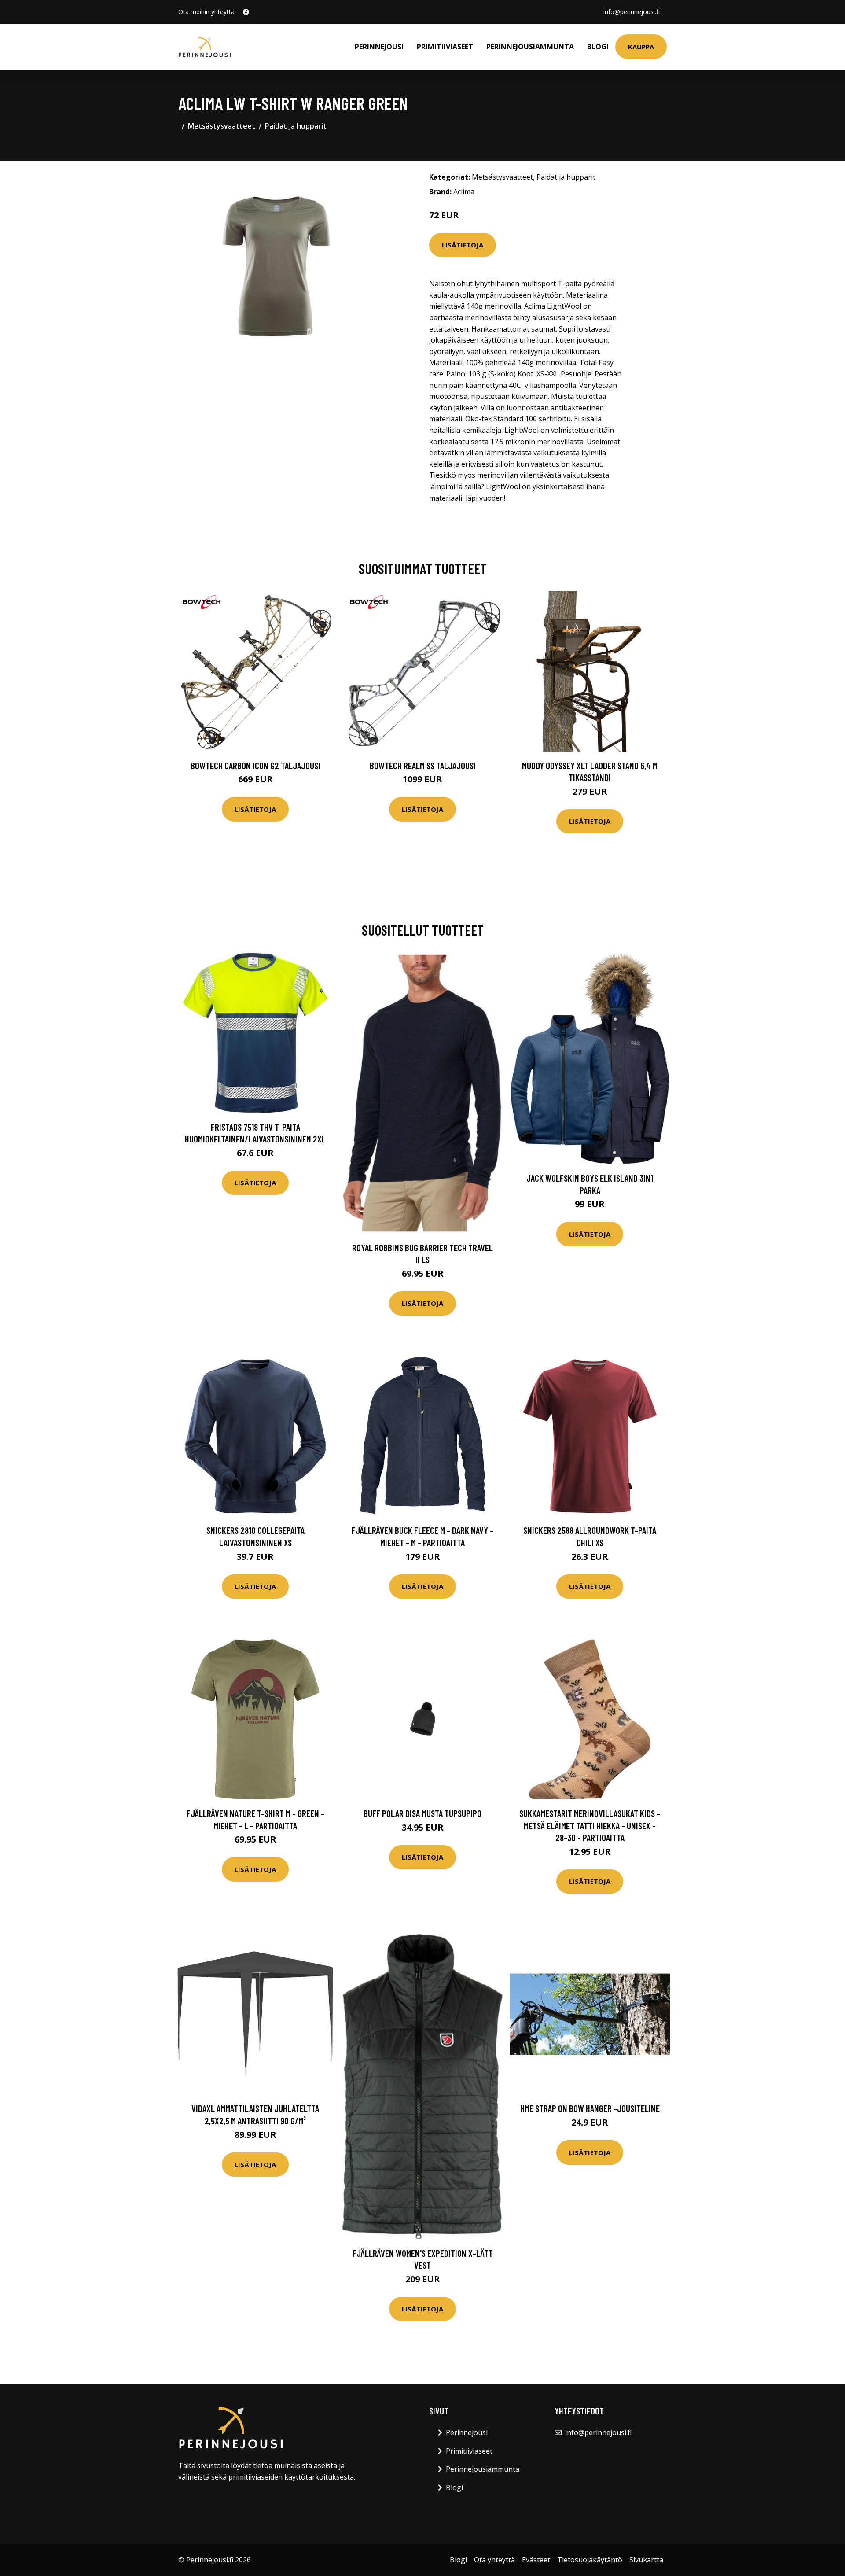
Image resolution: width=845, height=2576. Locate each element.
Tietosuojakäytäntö (590, 2560)
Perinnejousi (379, 47)
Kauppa (641, 47)
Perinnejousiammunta (530, 47)
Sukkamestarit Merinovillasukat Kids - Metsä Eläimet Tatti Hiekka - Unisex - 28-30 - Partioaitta (590, 1825)
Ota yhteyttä (494, 2560)
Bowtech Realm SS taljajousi (423, 765)
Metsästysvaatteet (222, 126)
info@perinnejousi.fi (632, 12)
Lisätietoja (463, 245)
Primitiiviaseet (445, 47)
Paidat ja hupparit (296, 126)
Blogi (598, 47)
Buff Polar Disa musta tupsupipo (422, 1813)
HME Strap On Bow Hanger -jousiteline (590, 2108)
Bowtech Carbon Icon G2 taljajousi (255, 765)
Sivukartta (646, 2560)
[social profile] (246, 12)
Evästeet (536, 2560)
